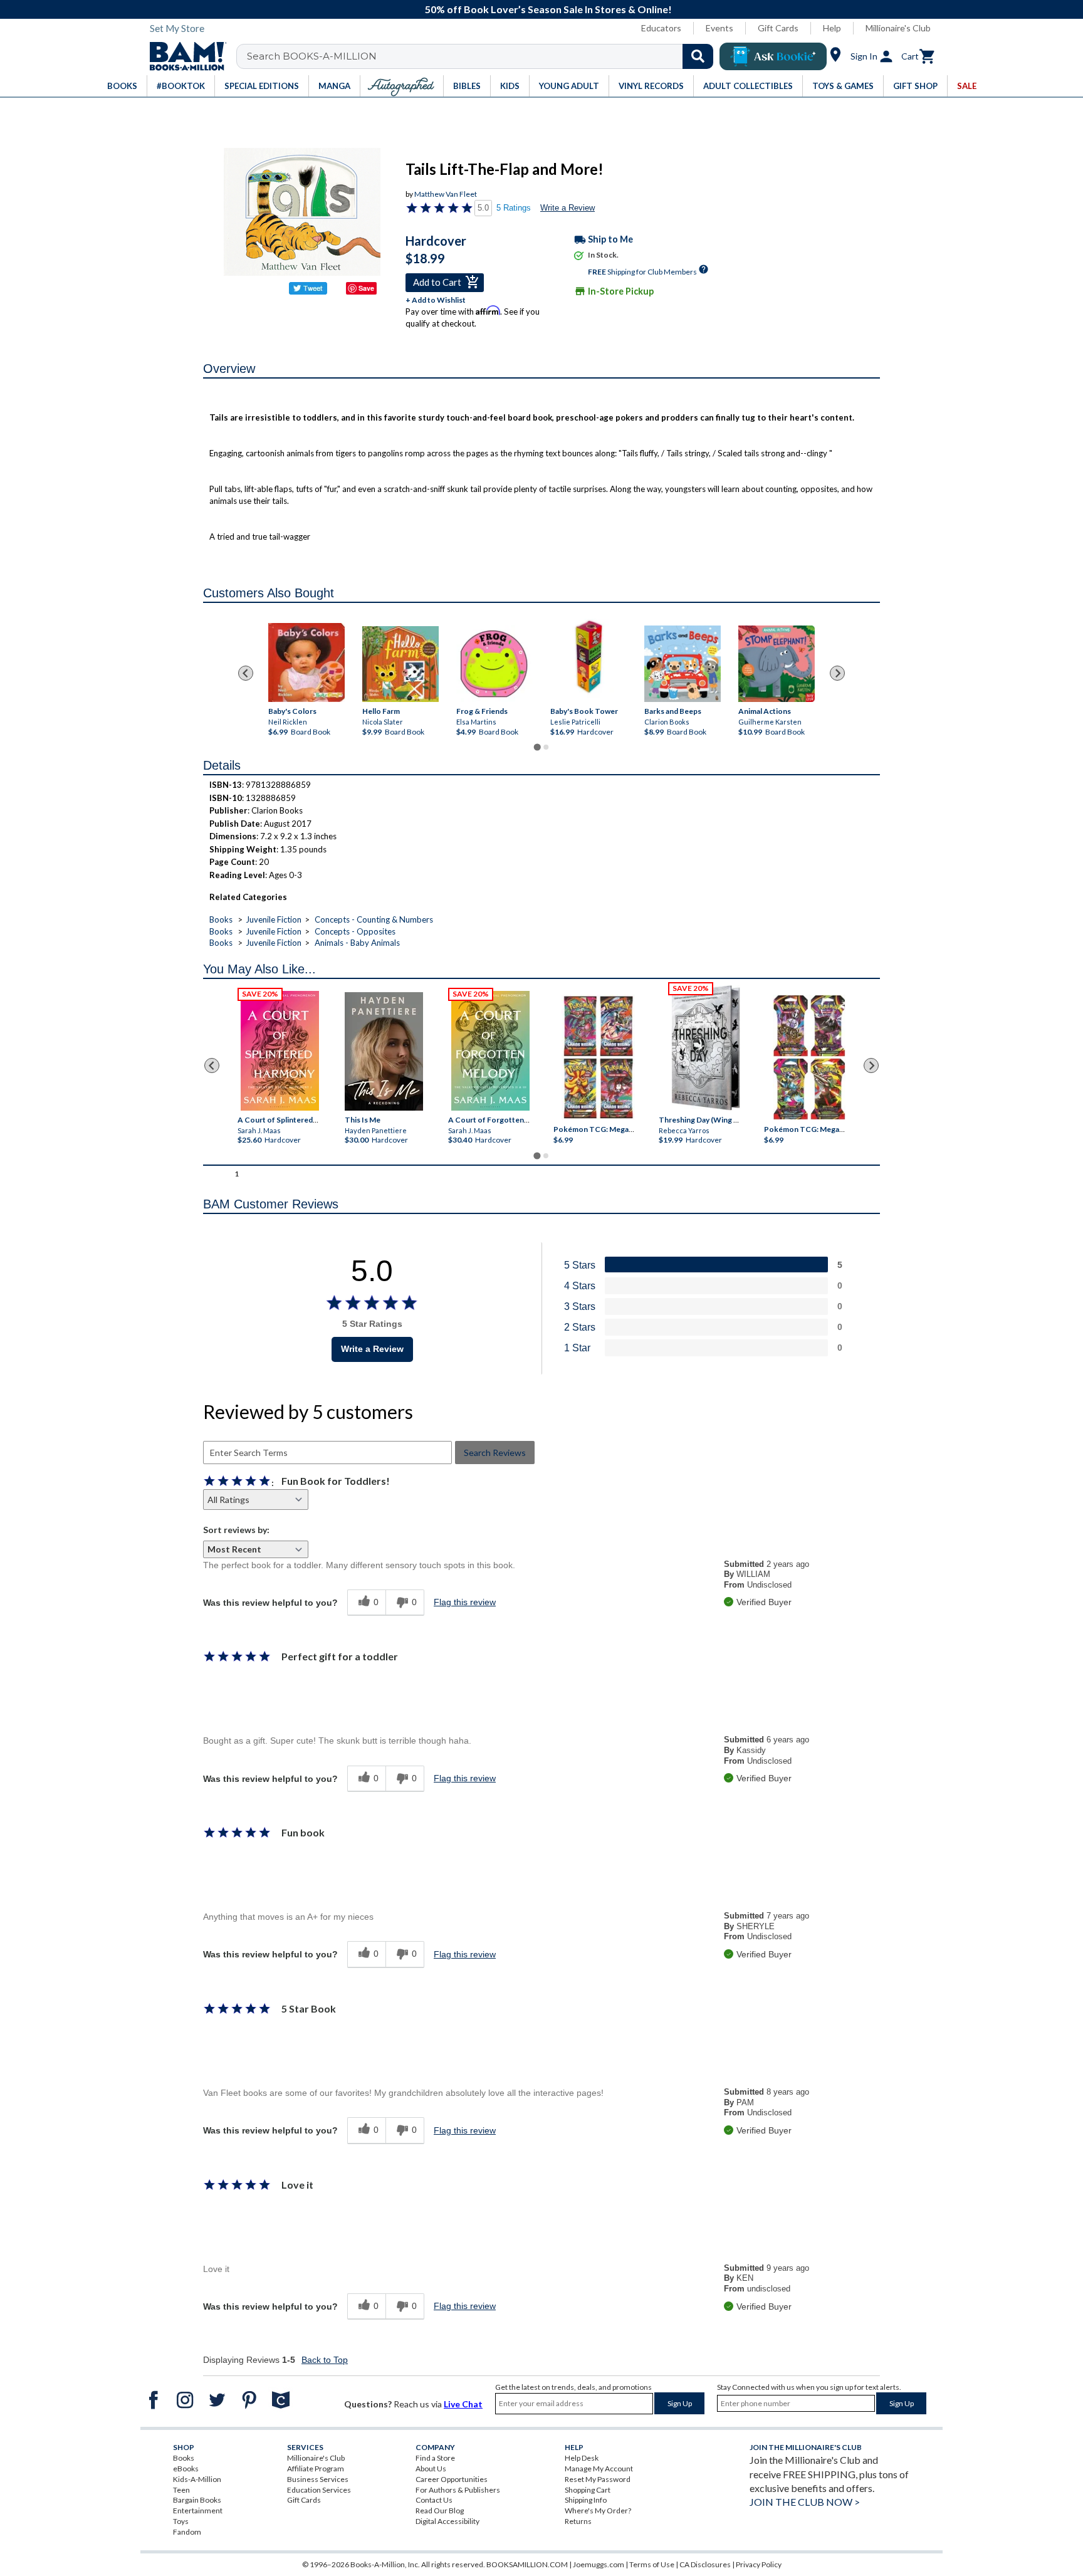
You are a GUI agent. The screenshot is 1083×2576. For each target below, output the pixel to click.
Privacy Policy (759, 2564)
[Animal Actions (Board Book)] (777, 664)
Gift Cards (778, 28)
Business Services (318, 2479)
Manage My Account (599, 2469)
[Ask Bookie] (773, 56)
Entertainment (198, 2511)
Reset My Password (598, 2479)
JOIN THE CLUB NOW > (805, 2502)
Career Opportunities (452, 2479)
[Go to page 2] (546, 747)
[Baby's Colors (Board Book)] (306, 663)
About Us (431, 2469)
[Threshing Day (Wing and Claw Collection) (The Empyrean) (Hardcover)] (706, 1048)
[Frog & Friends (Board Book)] (494, 663)
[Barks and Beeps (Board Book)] (683, 664)
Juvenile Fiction (274, 919)
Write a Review (568, 208)
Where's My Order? (598, 2511)
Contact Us (434, 2500)
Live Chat (463, 2404)
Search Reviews (495, 1453)
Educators (661, 28)
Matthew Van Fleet (446, 194)
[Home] (184, 56)
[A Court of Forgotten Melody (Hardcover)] (490, 1051)
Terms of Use (652, 2564)
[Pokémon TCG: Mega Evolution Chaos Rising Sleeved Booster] (598, 1058)
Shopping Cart (588, 2490)
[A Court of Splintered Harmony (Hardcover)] (280, 1051)
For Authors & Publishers (458, 2490)
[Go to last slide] (246, 673)
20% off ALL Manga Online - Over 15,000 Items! (548, 9)
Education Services (319, 2490)
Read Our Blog (440, 2511)
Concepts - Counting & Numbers (374, 919)
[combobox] (483, 56)
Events (719, 28)
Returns (578, 2521)
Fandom (187, 2532)
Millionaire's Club (898, 28)
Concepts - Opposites (355, 931)
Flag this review (465, 1602)
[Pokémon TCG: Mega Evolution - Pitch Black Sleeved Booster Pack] (809, 1058)
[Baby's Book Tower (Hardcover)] (589, 658)
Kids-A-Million (197, 2479)
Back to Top (325, 2360)
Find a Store (435, 2458)
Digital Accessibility (447, 2521)
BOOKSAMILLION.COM (527, 2564)
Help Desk (582, 2458)
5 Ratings (514, 208)
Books (221, 919)
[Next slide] (837, 673)
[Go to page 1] (537, 747)
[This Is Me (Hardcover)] (383, 1051)
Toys (181, 2521)
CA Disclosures (705, 2564)
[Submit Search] (698, 56)
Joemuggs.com (599, 2564)
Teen (181, 2490)
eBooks (186, 2469)
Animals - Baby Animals (357, 943)
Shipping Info (586, 2500)
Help (832, 28)
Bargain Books (197, 2500)
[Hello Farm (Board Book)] (400, 664)
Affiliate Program (316, 2469)
